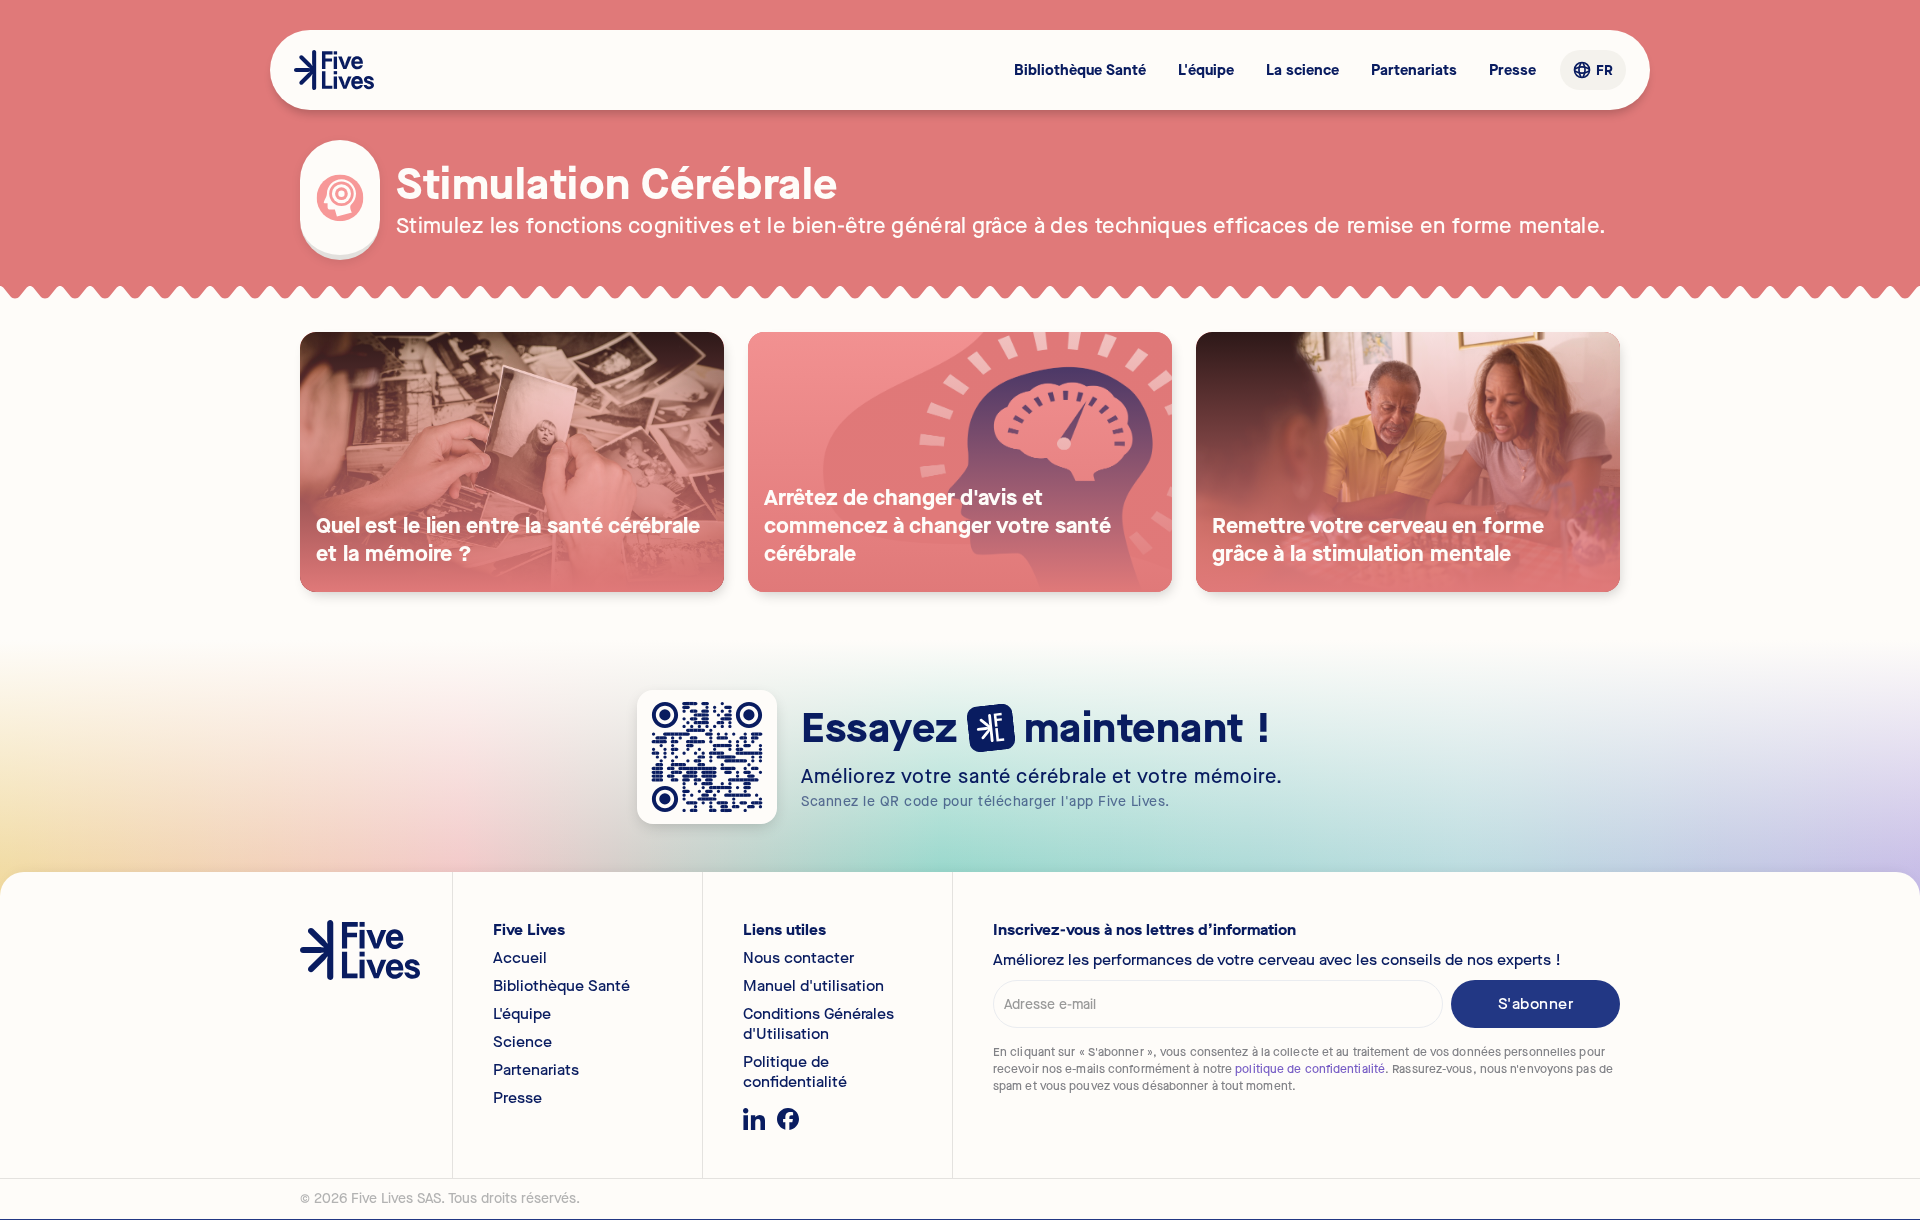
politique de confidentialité (1310, 1069)
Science (522, 1042)
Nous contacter (798, 958)
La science (1302, 70)
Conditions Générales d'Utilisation (818, 1024)
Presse (1512, 70)
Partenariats (1414, 70)
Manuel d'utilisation (813, 986)
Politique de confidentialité (795, 1072)
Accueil (520, 958)
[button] (1592, 70)
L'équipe (1206, 70)
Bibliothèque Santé (1080, 70)
